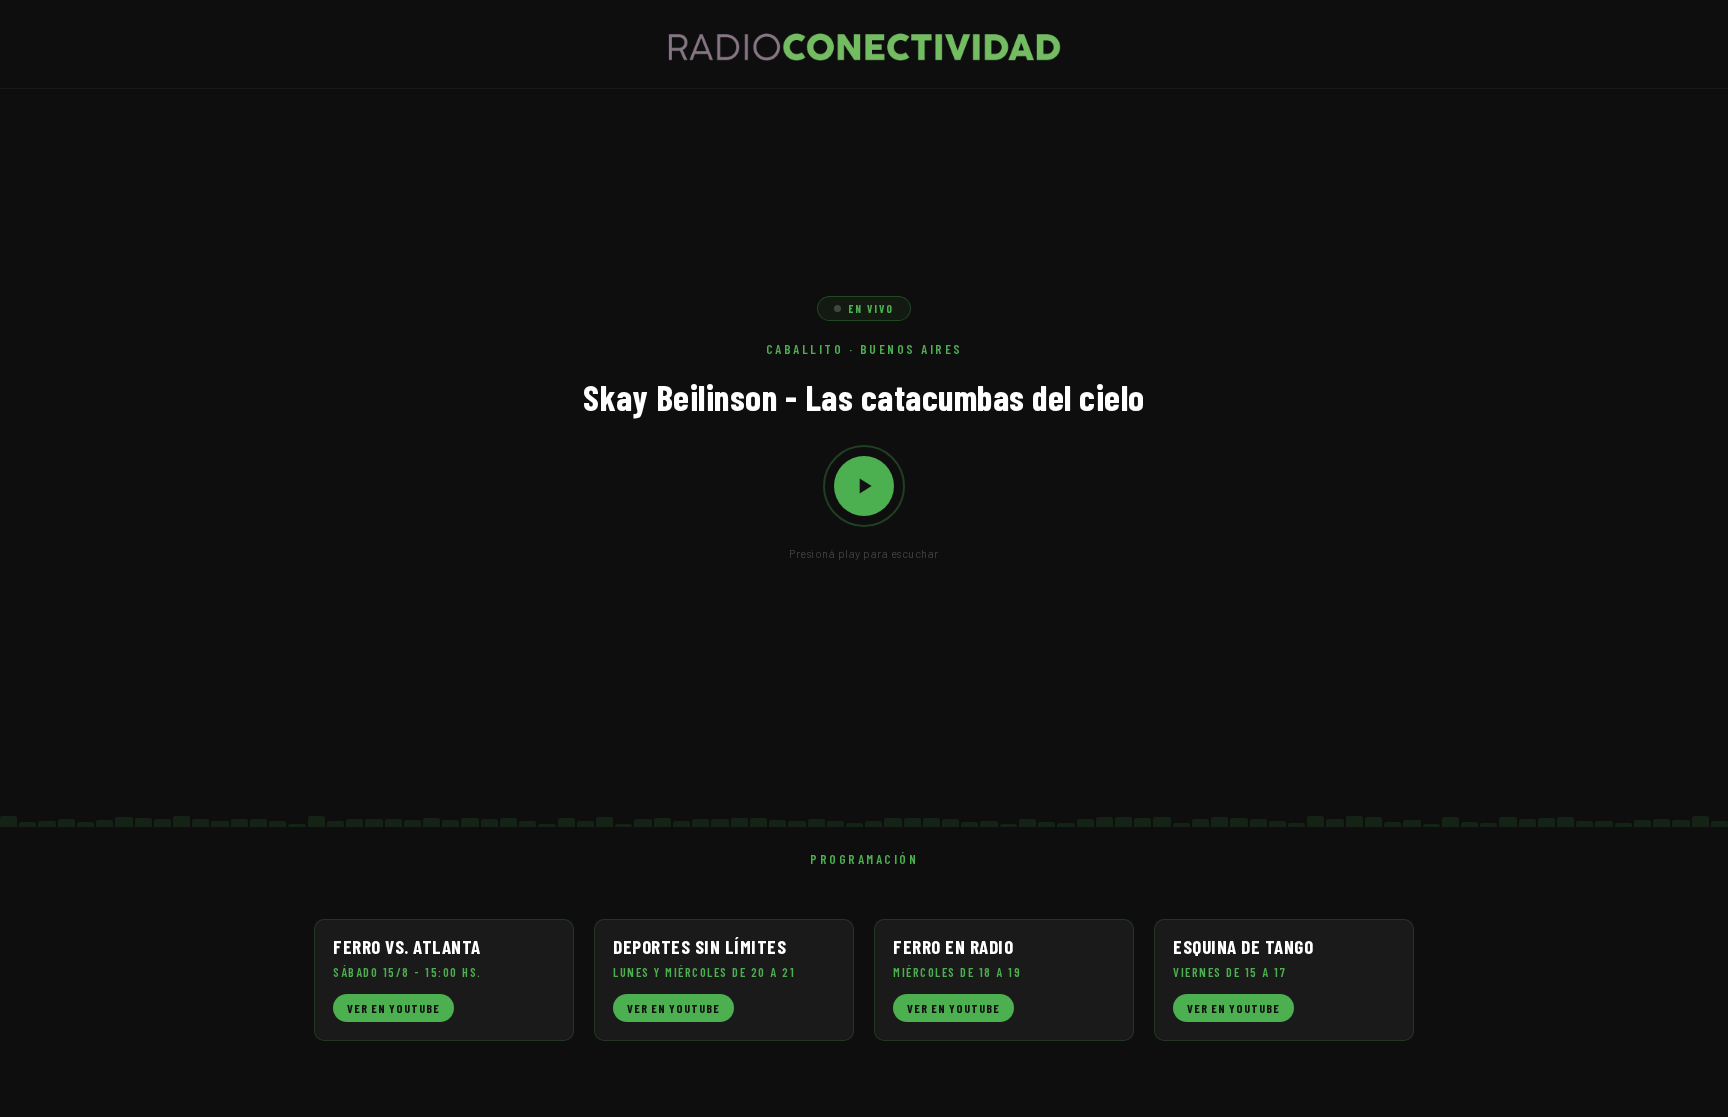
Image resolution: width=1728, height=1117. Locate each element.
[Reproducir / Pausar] (864, 486)
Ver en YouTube (393, 1008)
